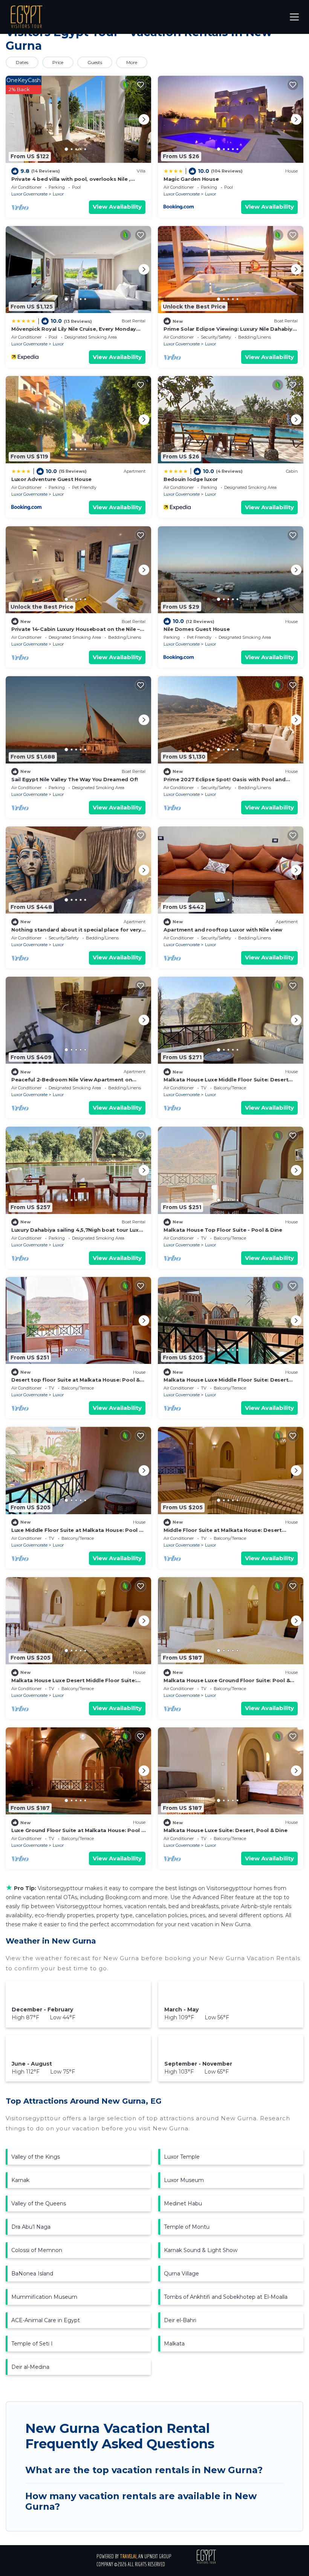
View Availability (117, 207)
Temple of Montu (187, 2227)
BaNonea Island (32, 2274)
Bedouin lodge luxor (191, 479)
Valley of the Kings (36, 2157)
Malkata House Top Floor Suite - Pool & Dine (223, 1230)
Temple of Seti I (32, 2344)
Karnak (20, 2180)
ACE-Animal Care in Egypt (46, 2320)
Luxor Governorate (29, 194)
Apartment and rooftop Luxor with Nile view (223, 930)
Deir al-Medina (30, 2367)
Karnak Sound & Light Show (201, 2250)
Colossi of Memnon (37, 2250)
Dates (22, 62)
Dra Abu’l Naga (31, 2227)
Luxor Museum (184, 2180)
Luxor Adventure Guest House (51, 479)
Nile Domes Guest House (197, 629)
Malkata (174, 2344)
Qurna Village (181, 2274)
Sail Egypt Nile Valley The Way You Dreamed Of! (75, 779)
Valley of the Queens (39, 2203)
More (132, 62)
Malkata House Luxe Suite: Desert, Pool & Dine (225, 1830)
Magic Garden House (191, 179)
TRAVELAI (128, 2556)
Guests (95, 62)
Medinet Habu (183, 2203)
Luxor (58, 194)
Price (58, 62)
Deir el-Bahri (180, 2320)
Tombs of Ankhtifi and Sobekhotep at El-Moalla (226, 2297)
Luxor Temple (182, 2157)
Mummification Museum (44, 2297)
